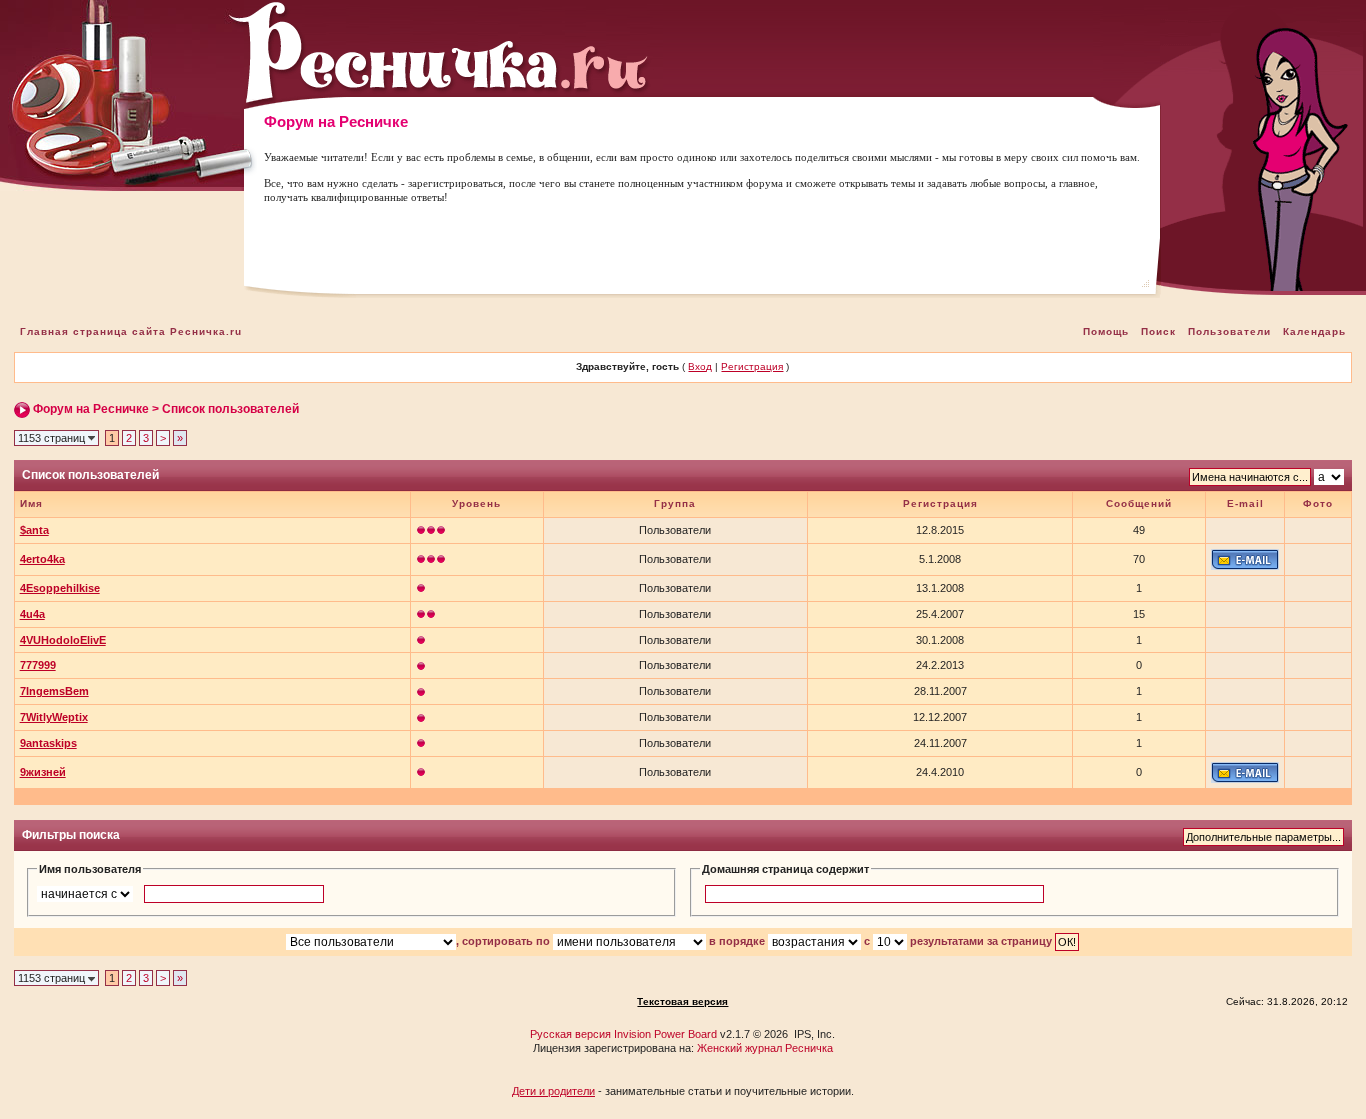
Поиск (1158, 331)
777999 (38, 665)
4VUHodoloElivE (63, 640)
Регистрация (752, 366)
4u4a (32, 614)
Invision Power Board (665, 1034)
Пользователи (1229, 331)
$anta (34, 530)
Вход (700, 366)
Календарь (1314, 331)
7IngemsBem (54, 691)
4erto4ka (42, 559)
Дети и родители (553, 1091)
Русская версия (570, 1034)
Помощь (1106, 331)
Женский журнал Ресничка (765, 1048)
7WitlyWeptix (54, 717)
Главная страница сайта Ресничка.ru (131, 331)
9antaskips (48, 743)
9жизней (43, 772)
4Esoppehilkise (60, 588)
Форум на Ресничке (91, 409)
